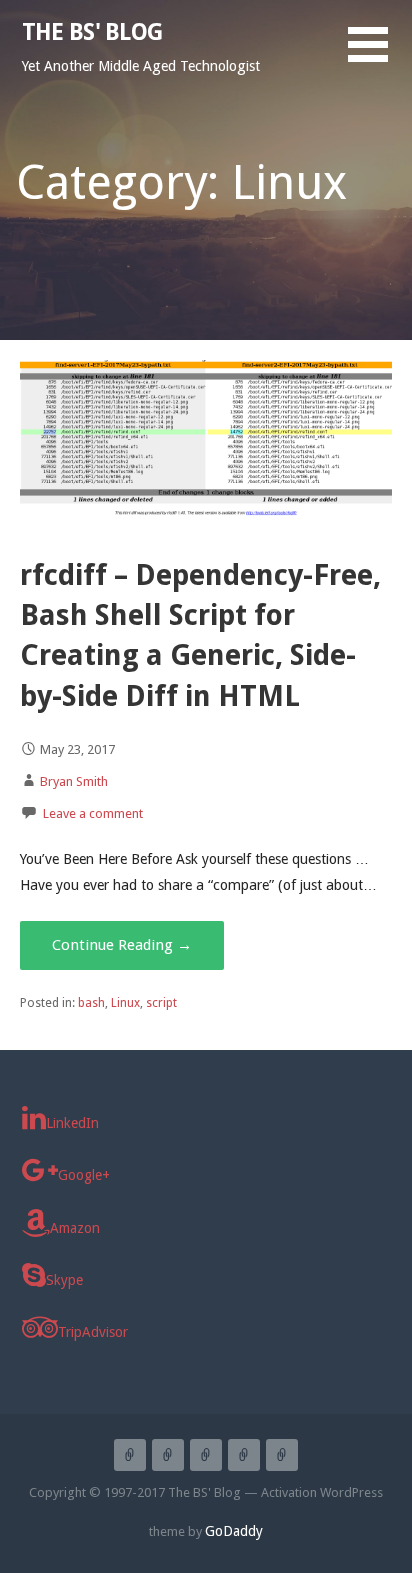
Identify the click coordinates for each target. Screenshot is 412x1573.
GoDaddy (234, 1531)
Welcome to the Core (130, 1455)
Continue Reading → (122, 945)
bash (91, 1003)
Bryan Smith (74, 781)
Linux (125, 1003)
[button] (380, 56)
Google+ (84, 1175)
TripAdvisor (93, 1332)
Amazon (75, 1228)
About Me (168, 1455)
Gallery (282, 1455)
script (161, 1003)
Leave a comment (93, 813)
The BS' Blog (92, 32)
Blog (206, 1455)
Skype (64, 1280)
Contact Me (244, 1455)
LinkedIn (72, 1123)
